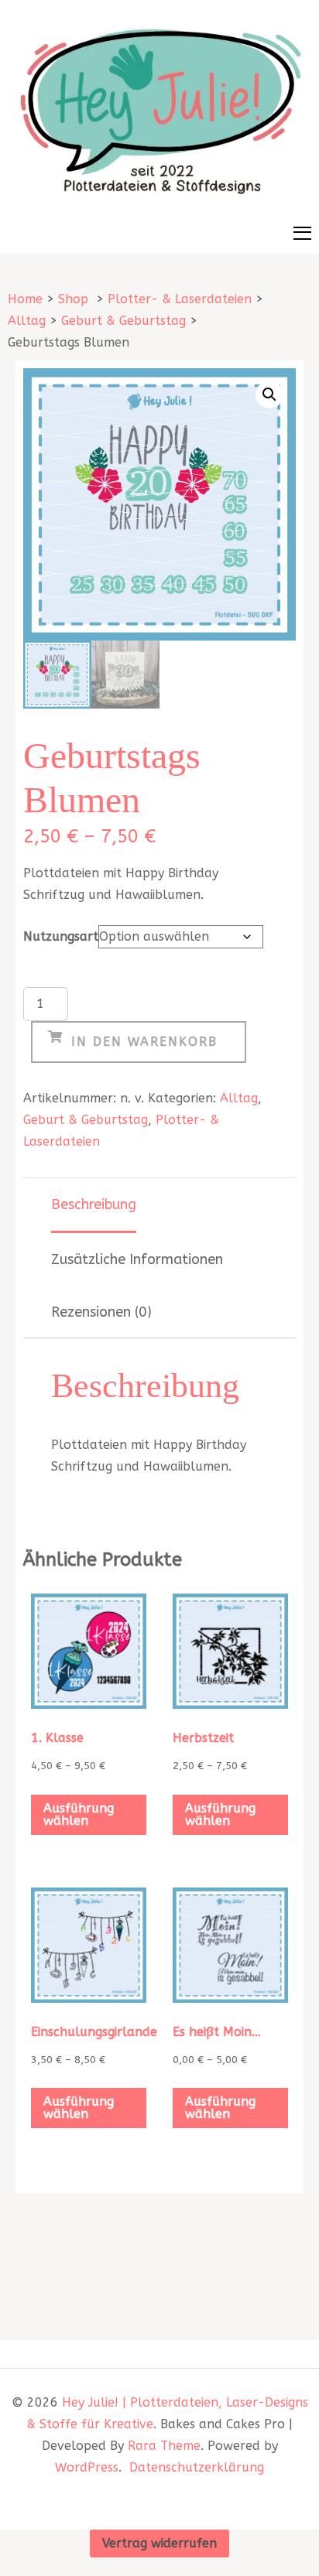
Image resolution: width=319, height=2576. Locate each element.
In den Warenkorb (144, 1042)
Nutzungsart (61, 936)
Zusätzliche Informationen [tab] (137, 1259)
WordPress (87, 2467)
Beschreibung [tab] (94, 1204)
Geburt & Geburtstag (86, 1120)
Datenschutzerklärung (197, 2467)
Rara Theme (164, 2446)
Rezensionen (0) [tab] (101, 1312)
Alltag (239, 1098)
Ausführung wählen (79, 1814)
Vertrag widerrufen (159, 2543)
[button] (269, 395)
